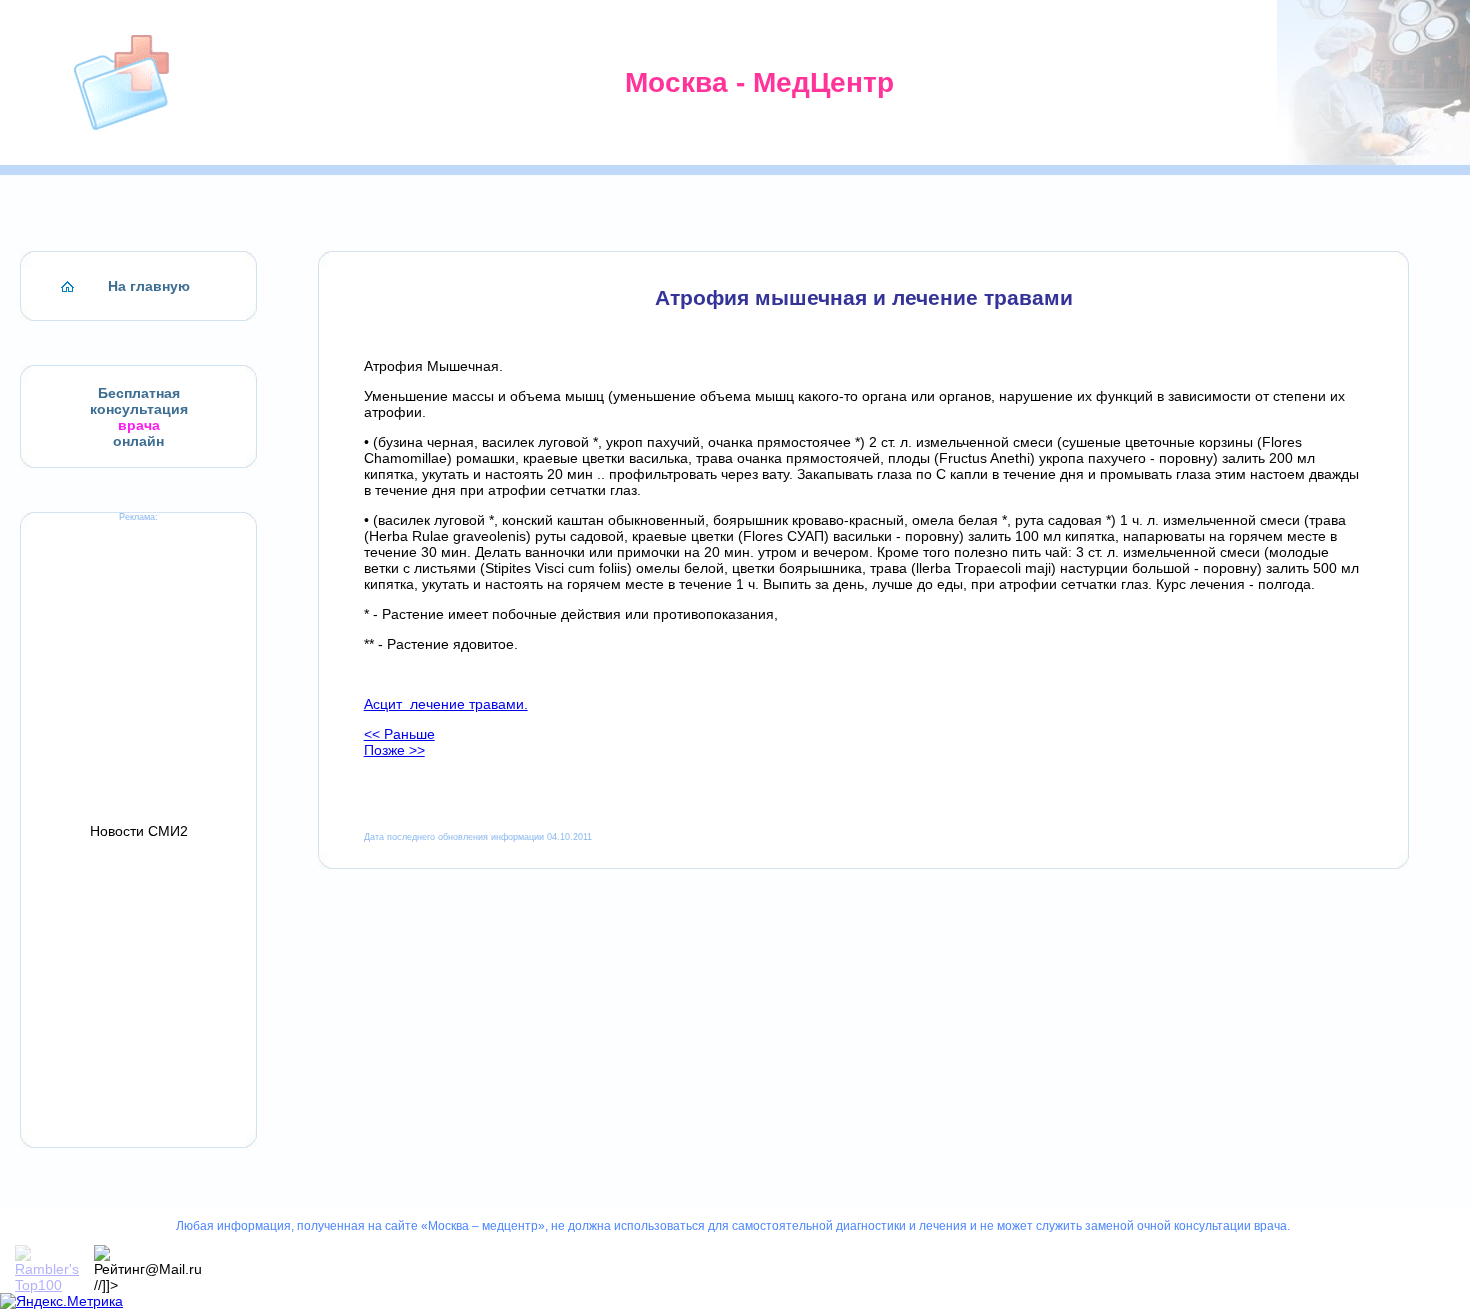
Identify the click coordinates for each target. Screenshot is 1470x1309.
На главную (149, 286)
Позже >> (394, 750)
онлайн (138, 441)
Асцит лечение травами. (446, 704)
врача (139, 425)
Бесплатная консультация (139, 401)
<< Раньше (399, 734)
